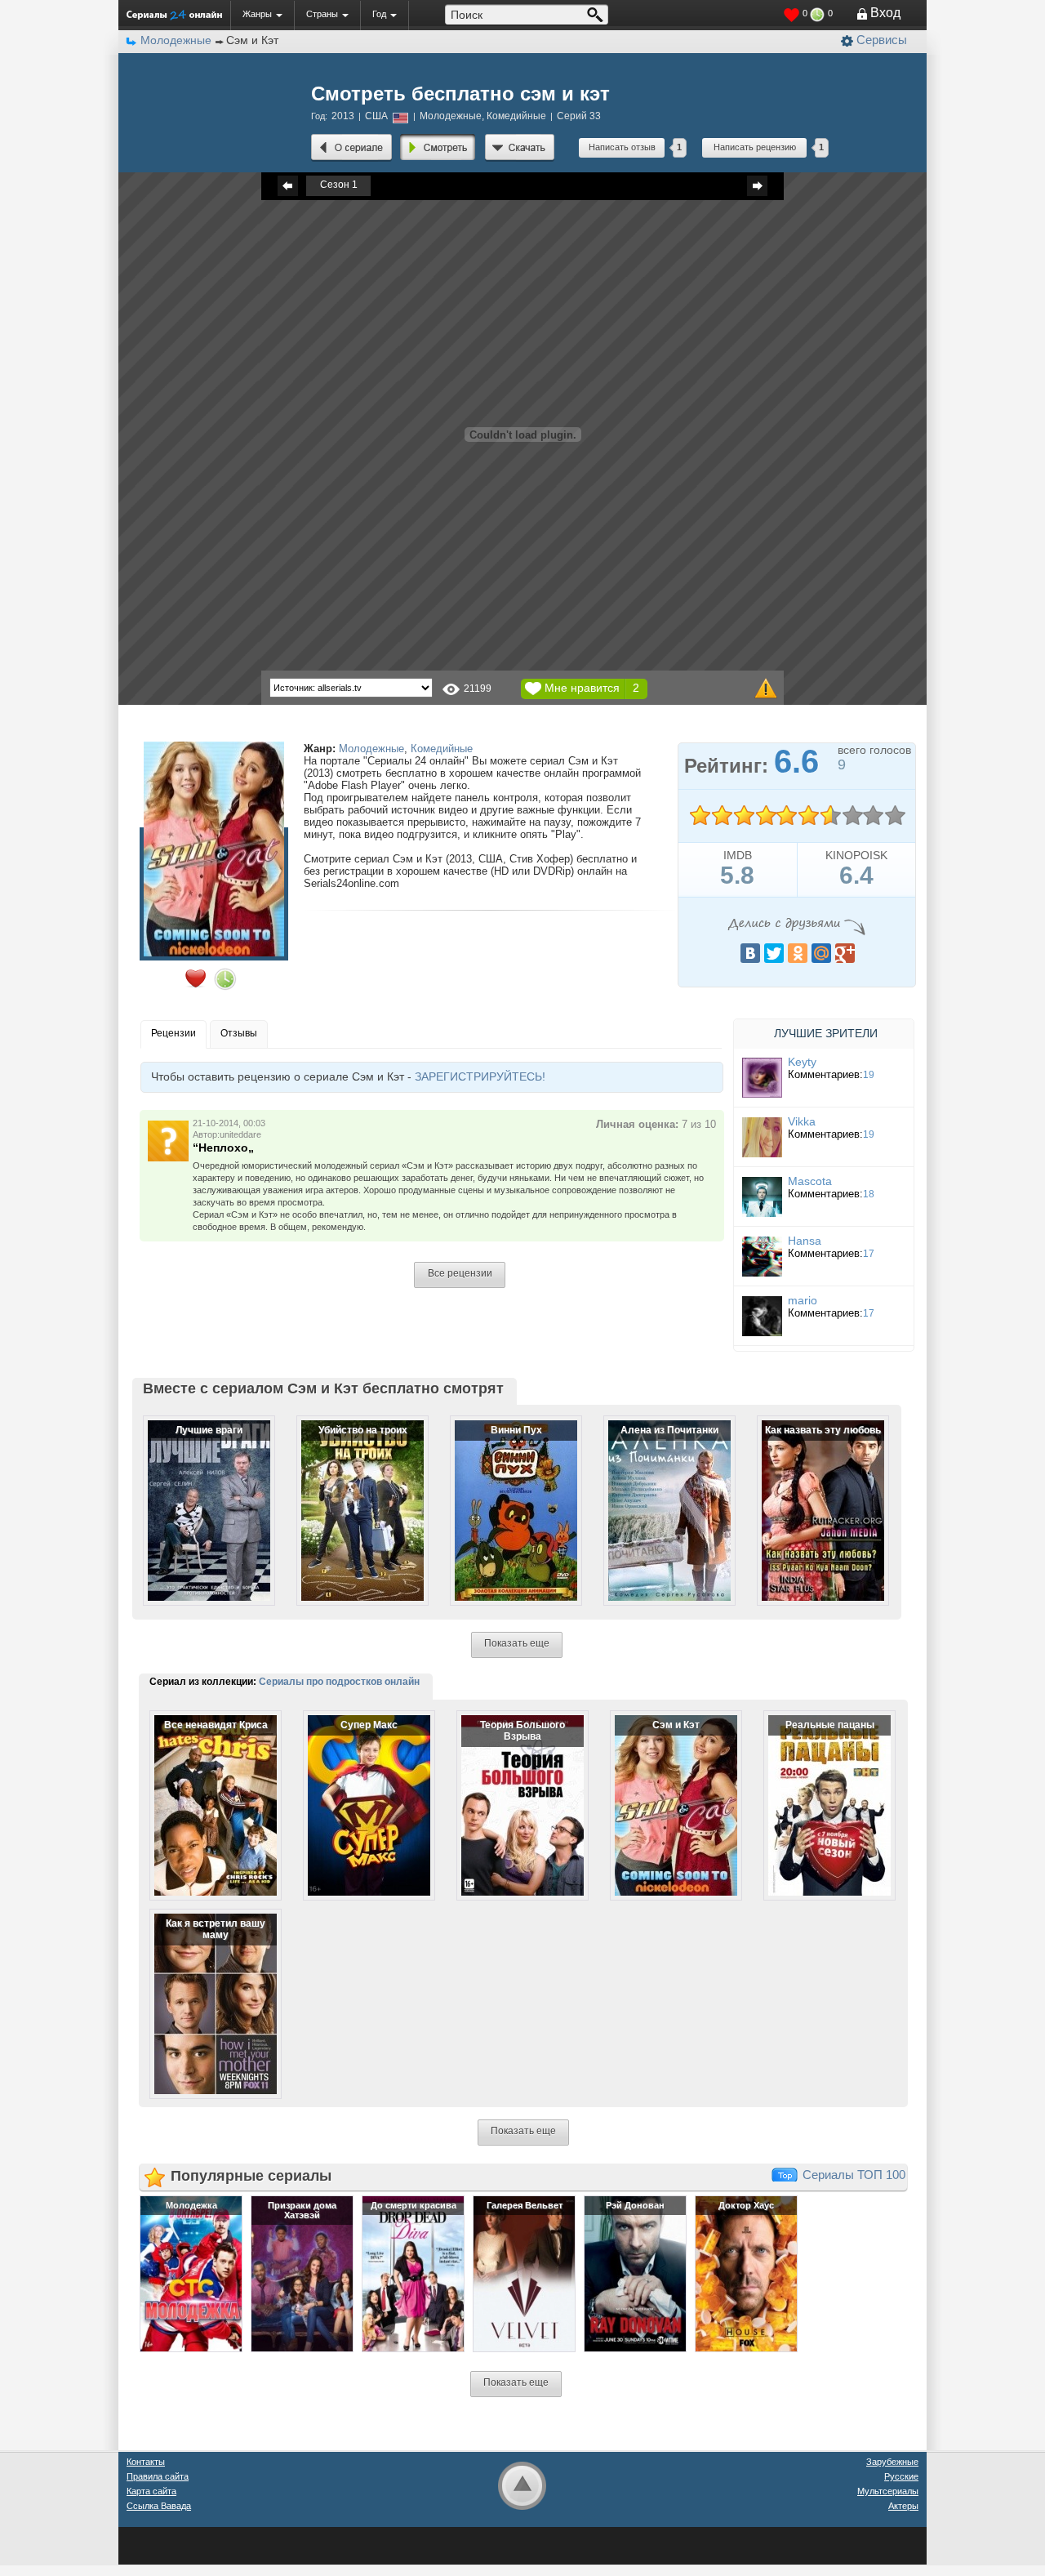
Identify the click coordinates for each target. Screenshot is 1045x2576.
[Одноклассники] (798, 953)
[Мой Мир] (821, 953)
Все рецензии (460, 1273)
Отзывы (239, 1033)
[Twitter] (774, 953)
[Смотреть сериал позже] (225, 979)
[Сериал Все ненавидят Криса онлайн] (205, 1792)
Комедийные (442, 749)
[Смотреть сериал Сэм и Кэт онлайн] (438, 148)
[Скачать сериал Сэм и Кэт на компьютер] (520, 148)
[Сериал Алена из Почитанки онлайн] (659, 1497)
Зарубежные (892, 2462)
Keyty (802, 1062)
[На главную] (174, 15)
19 (869, 1075)
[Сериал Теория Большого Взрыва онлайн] (512, 1792)
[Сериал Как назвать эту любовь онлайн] (812, 1497)
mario (803, 1300)
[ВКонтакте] (750, 953)
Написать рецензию (755, 147)
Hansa (805, 1241)
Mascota (810, 1181)
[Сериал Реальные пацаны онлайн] (819, 1792)
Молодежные (371, 749)
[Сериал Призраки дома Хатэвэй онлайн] (302, 2273)
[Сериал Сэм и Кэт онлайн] (351, 148)
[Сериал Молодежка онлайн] (191, 2273)
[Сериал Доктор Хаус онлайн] (746, 2273)
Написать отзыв (622, 147)
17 (869, 1254)
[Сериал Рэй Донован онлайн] (635, 2273)
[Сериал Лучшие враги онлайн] (198, 1497)
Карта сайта (151, 2491)
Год (379, 14)
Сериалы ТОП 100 (854, 2175)
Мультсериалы (888, 2491)
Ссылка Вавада (159, 2506)
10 (895, 816)
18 (869, 1194)
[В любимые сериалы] (196, 978)
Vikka (802, 1121)
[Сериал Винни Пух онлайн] (505, 1497)
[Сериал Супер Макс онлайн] (358, 1792)
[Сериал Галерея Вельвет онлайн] (524, 2273)
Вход (885, 13)
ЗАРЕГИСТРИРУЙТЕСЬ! (480, 1076)
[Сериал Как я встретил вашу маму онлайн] (205, 1991)
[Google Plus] (845, 953)
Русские (901, 2476)
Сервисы (882, 40)
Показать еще (517, 1643)
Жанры (257, 14)
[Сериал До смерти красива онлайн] (413, 2273)
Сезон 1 (339, 185)
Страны (322, 14)
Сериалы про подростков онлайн (339, 1682)
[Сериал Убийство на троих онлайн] (352, 1497)
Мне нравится (582, 688)
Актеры (903, 2506)
